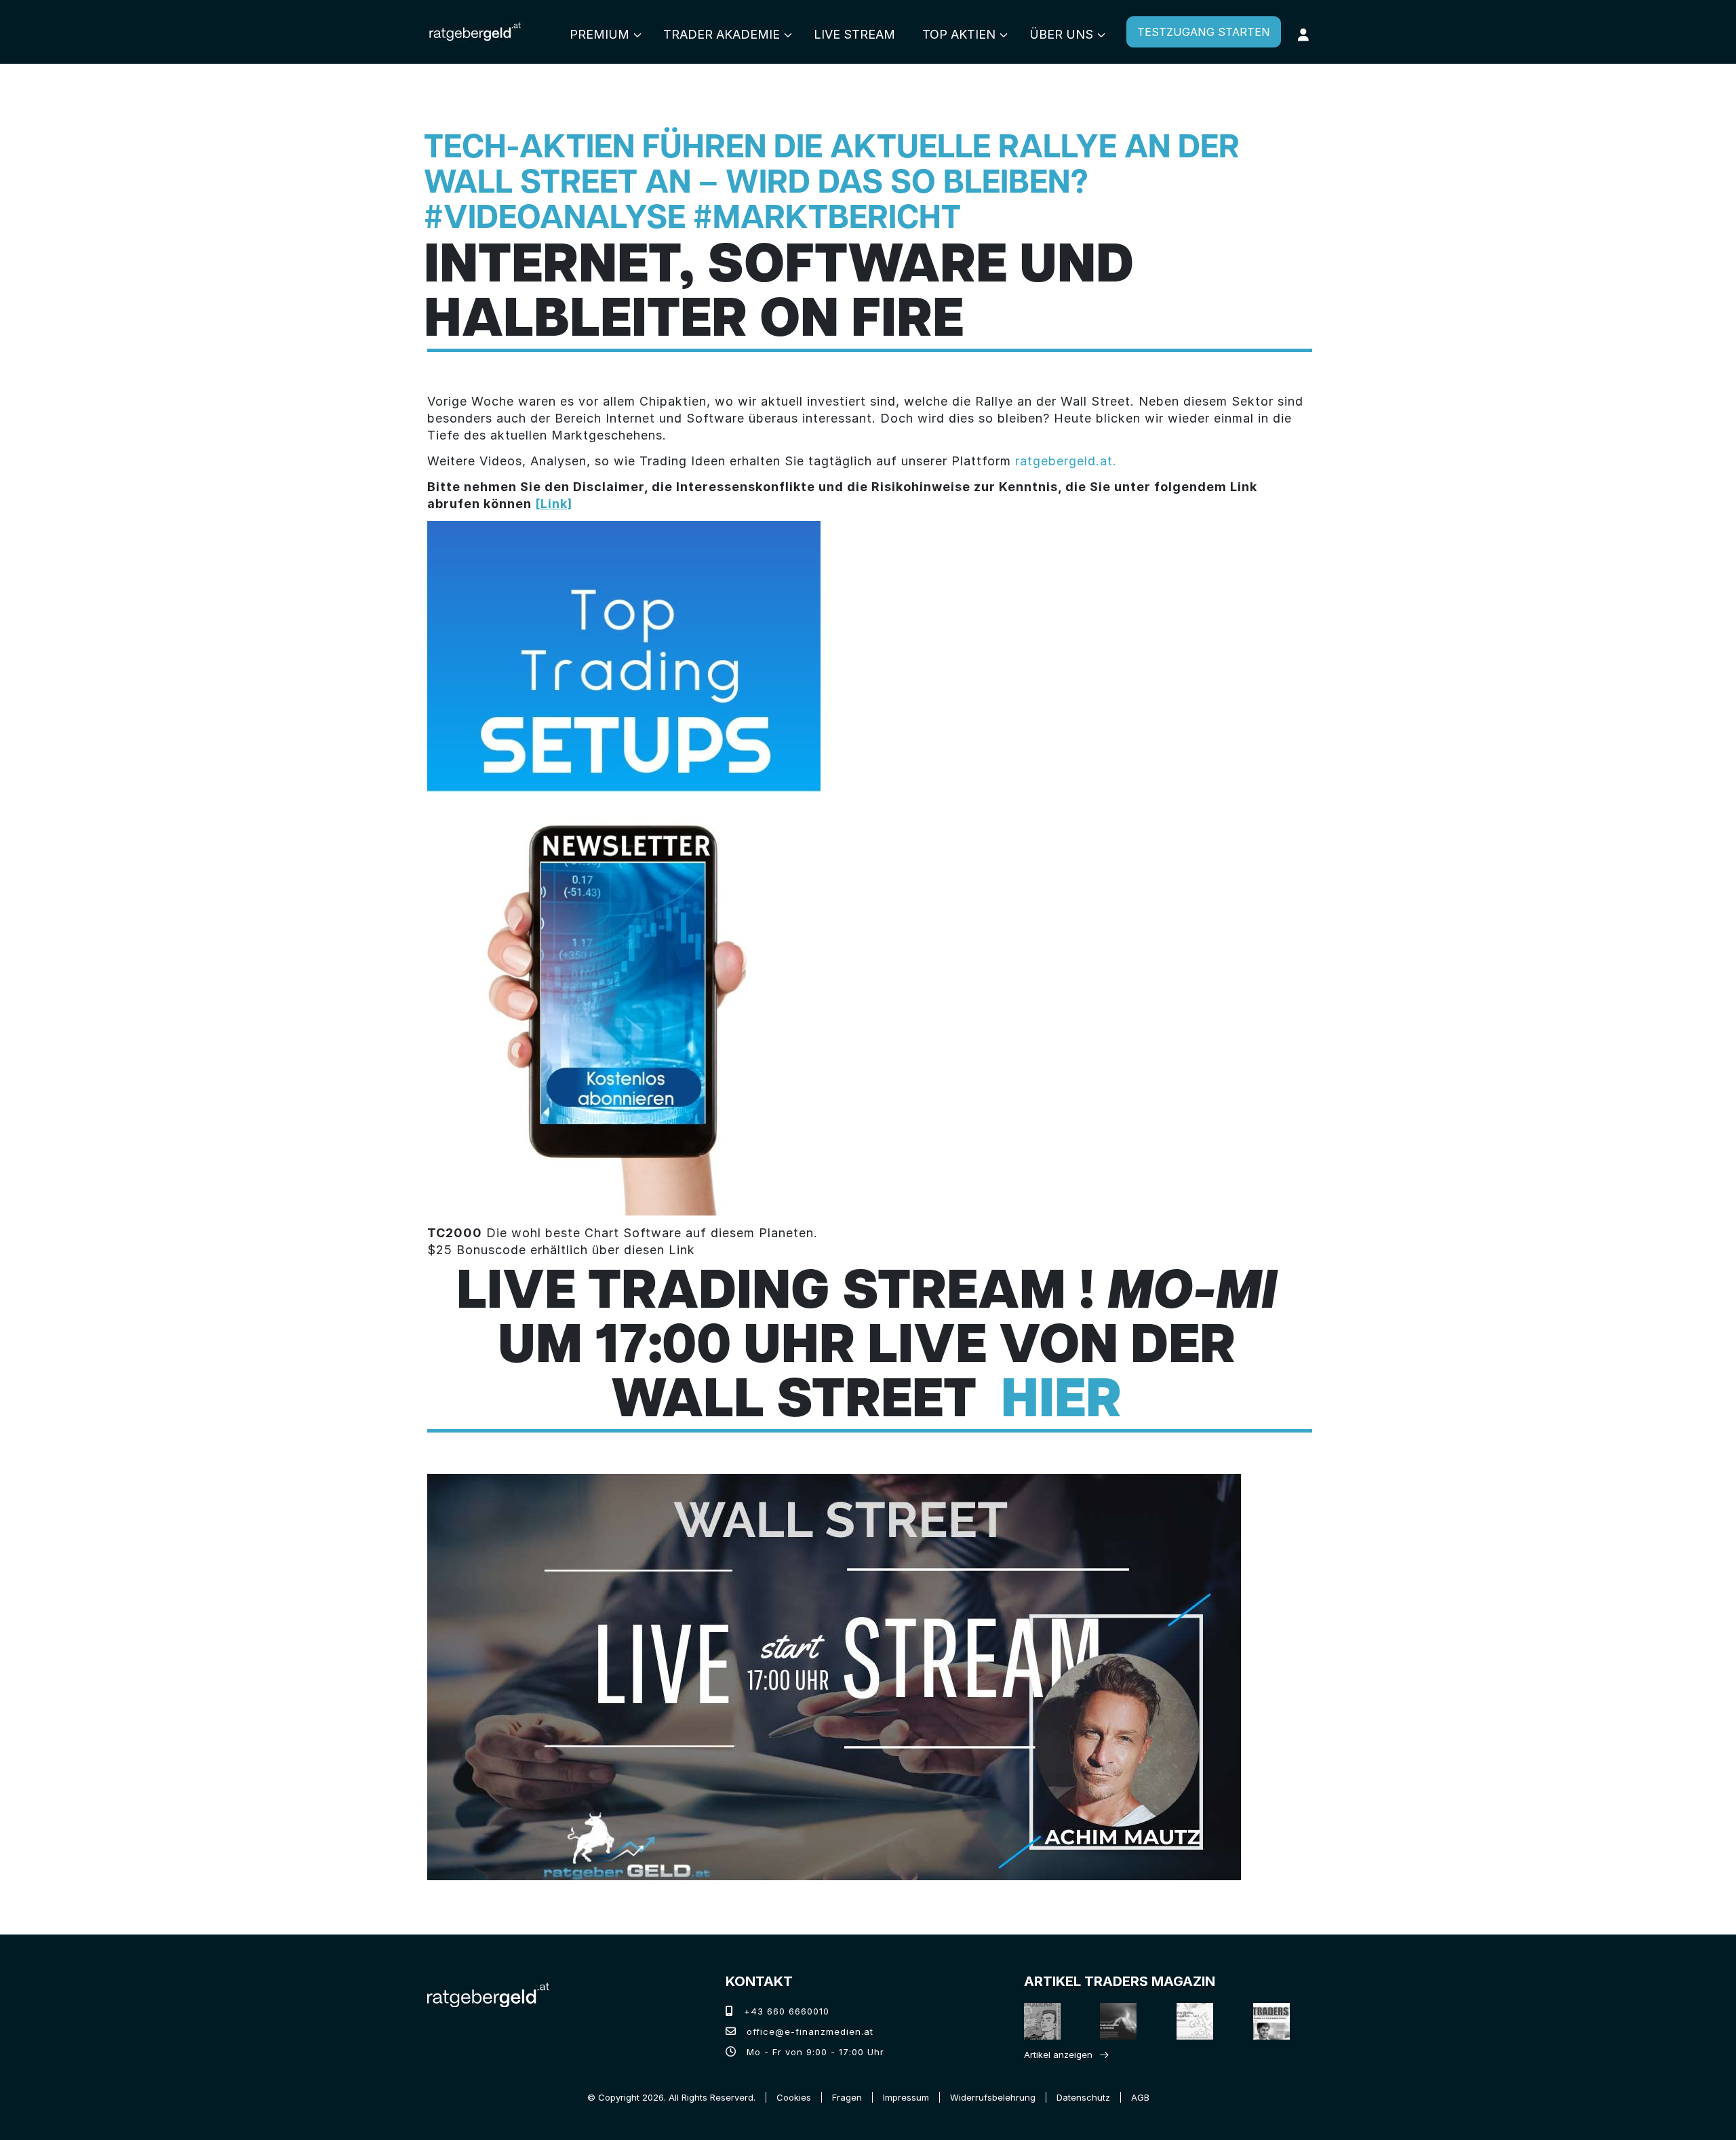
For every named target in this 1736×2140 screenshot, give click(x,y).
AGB (1140, 2097)
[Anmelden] (1303, 35)
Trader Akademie (722, 34)
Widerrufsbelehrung (993, 2097)
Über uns (1061, 34)
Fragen (847, 2097)
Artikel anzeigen (1058, 2055)
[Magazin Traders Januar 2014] (1196, 2021)
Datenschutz (1083, 2097)
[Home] (488, 1993)
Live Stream (854, 34)
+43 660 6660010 (785, 2011)
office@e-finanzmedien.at (808, 2031)
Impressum (906, 2097)
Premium (599, 34)
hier (1061, 1403)
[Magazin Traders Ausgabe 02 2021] (1043, 2021)
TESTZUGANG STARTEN (1204, 32)
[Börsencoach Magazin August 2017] (1120, 2021)
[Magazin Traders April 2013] (1273, 2021)
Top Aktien (959, 34)
